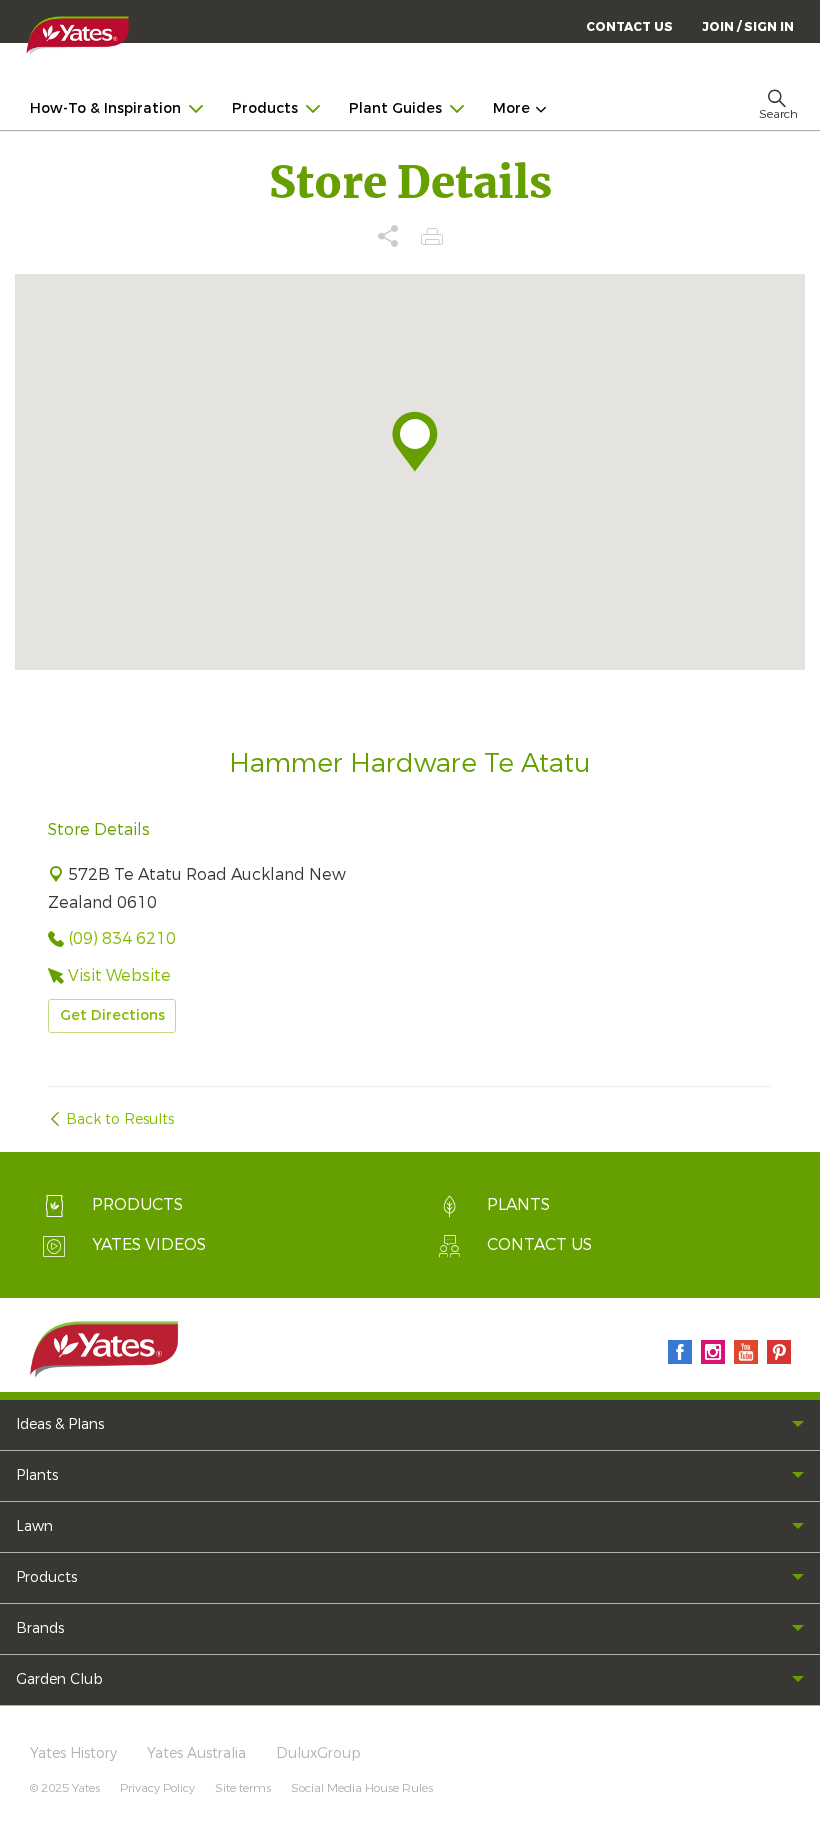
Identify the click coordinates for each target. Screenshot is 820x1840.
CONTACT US (629, 27)
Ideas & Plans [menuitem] (60, 1424)
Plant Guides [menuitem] (395, 108)
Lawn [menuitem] (34, 1526)
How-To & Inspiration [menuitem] (105, 108)
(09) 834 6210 (122, 938)
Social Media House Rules (362, 1788)
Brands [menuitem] (40, 1628)
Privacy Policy (157, 1788)
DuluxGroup (318, 1753)
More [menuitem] (511, 108)
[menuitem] (748, 26)
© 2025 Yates (65, 1788)
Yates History (73, 1753)
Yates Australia (196, 1753)
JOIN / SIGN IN (748, 27)
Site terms (243, 1788)
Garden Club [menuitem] (59, 1679)
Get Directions (112, 1015)
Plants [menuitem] (37, 1475)
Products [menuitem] (265, 108)
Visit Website (119, 975)
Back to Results (120, 1119)
